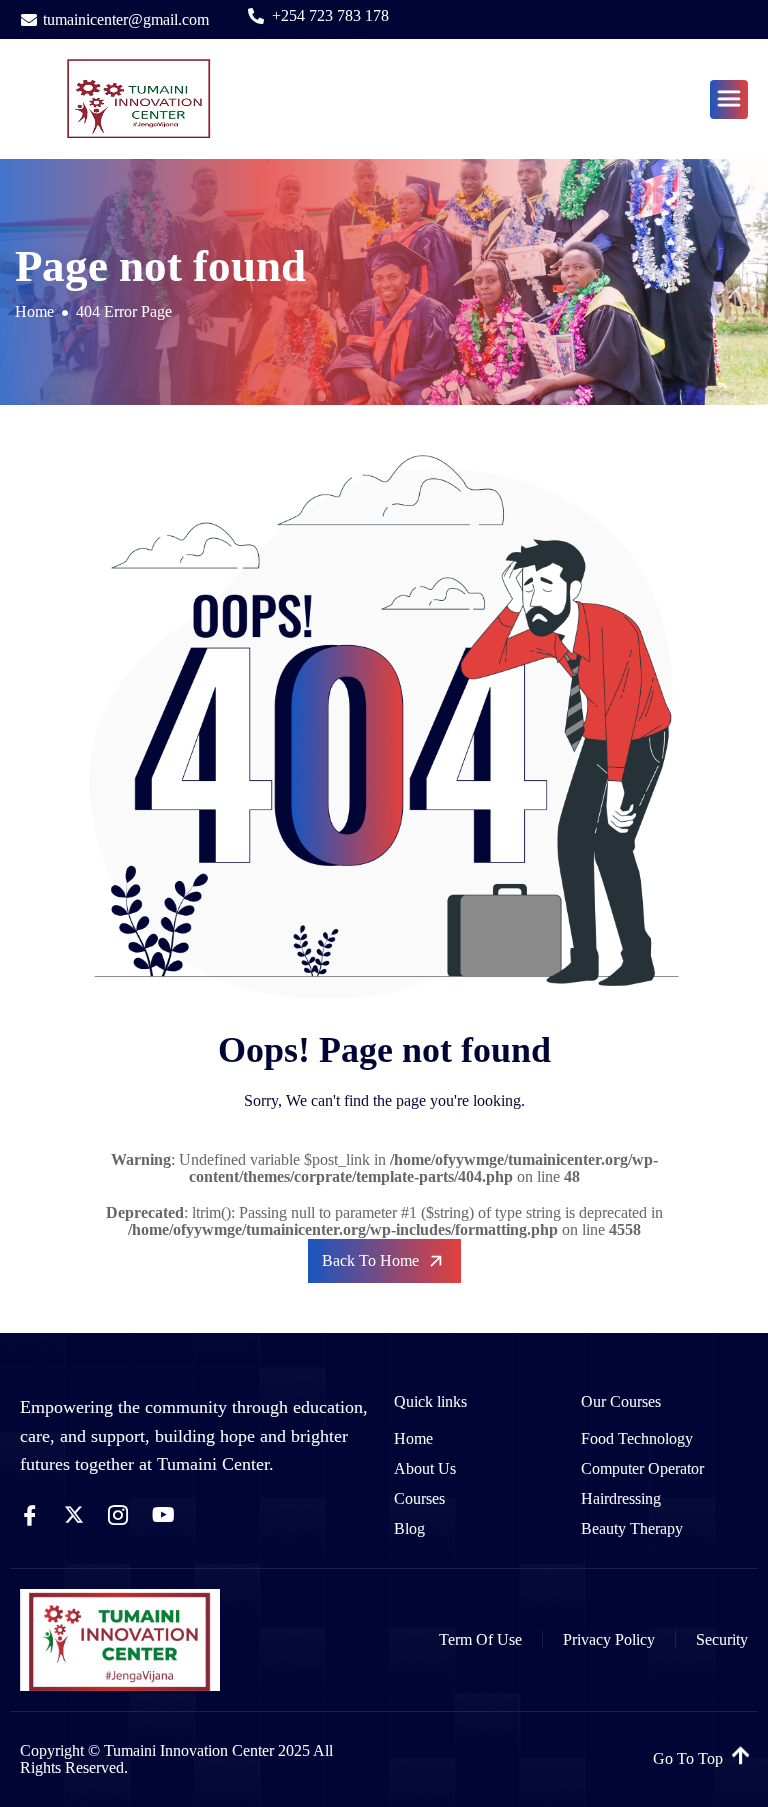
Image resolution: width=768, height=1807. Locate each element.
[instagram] (118, 1514)
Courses (419, 1498)
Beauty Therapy (632, 1528)
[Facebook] (30, 1514)
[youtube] (163, 1514)
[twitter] (74, 1514)
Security (722, 1639)
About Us (425, 1468)
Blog (409, 1528)
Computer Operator (642, 1468)
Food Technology (637, 1438)
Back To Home (370, 1260)
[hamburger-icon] (729, 99)
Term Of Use (480, 1639)
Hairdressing (621, 1498)
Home (413, 1438)
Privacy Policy (609, 1639)
